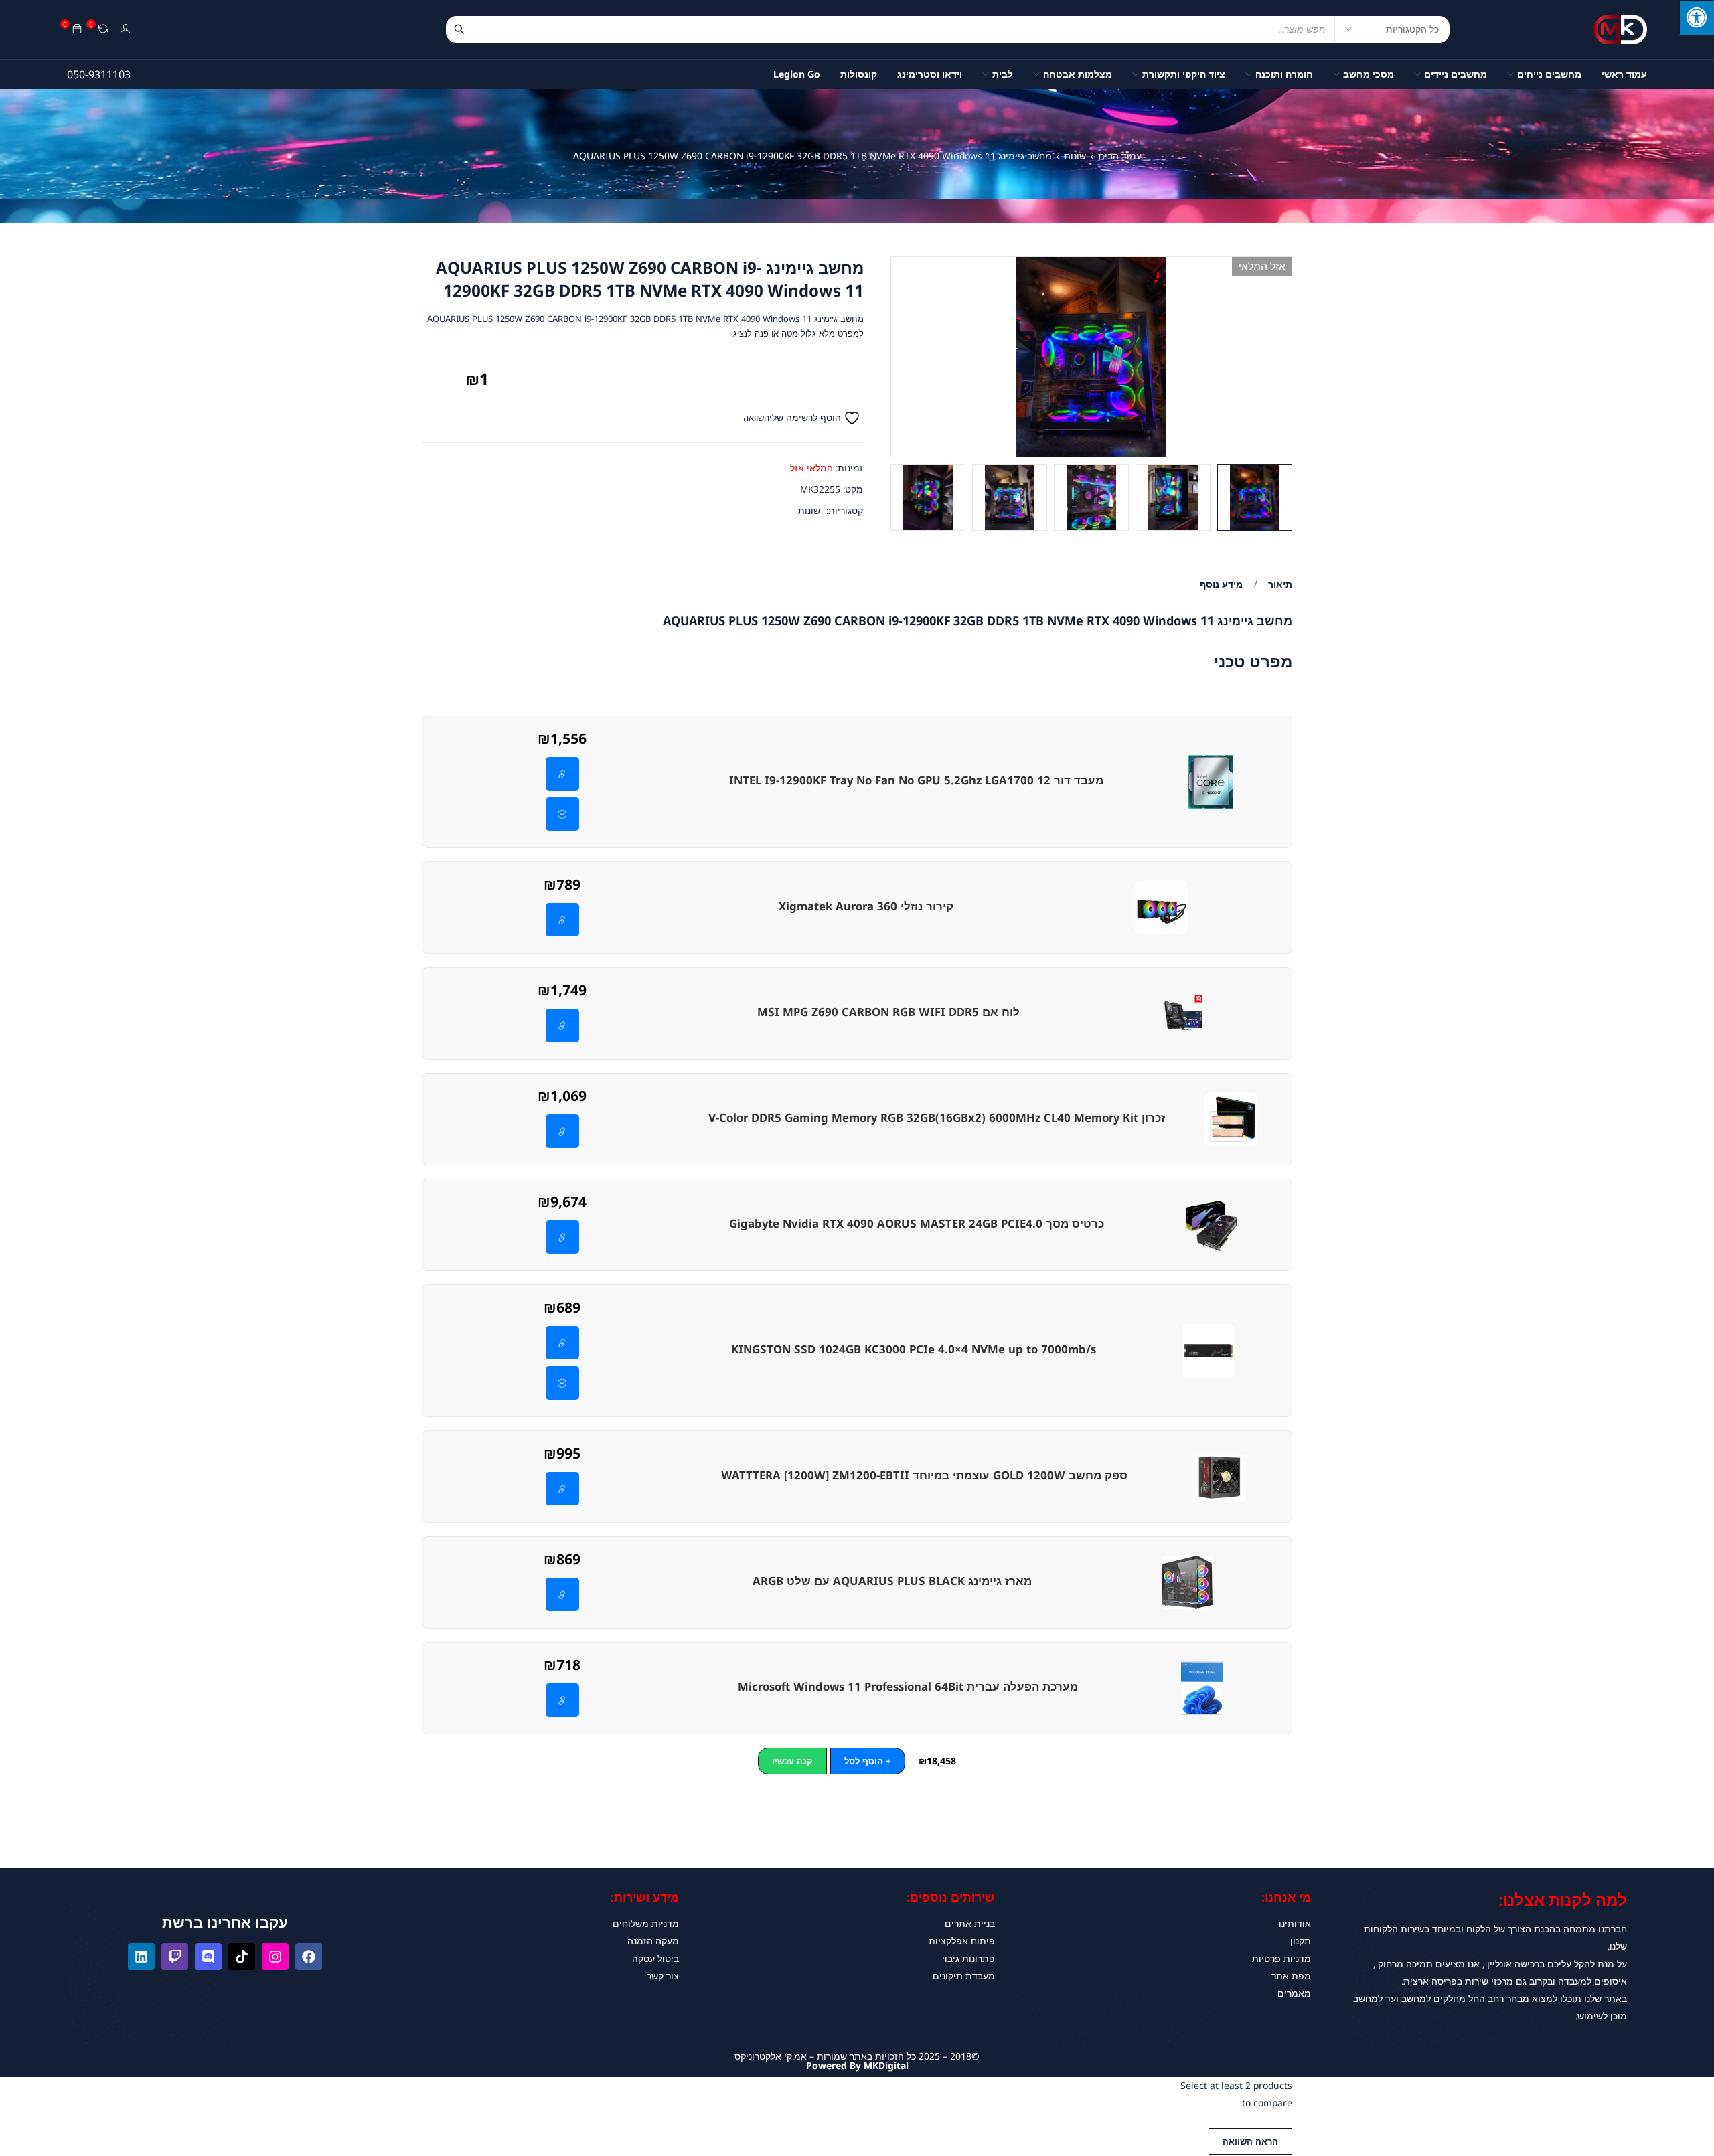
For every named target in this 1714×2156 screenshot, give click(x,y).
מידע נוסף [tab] (1221, 584)
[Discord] (208, 1957)
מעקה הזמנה (653, 1941)
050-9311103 (99, 74)
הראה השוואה (1250, 2141)
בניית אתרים (970, 1923)
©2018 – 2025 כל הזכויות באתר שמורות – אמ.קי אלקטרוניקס (857, 2056)
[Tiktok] (242, 1957)
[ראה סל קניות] (77, 29)
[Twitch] (175, 1957)
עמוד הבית (1120, 156)
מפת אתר (1291, 1976)
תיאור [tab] (1280, 584)
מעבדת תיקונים (964, 1976)
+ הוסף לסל (868, 1761)
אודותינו (1295, 1923)
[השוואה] (103, 29)
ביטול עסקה (655, 1958)
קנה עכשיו (792, 1761)
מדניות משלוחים (646, 1923)
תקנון (1301, 1941)
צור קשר (663, 1976)
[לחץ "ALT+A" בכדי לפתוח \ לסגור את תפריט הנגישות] (1697, 17)
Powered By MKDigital (857, 2065)
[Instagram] (275, 1957)
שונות (1075, 156)
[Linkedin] (141, 1957)
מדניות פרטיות (1281, 1958)
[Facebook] (309, 1957)
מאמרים (1294, 1993)
